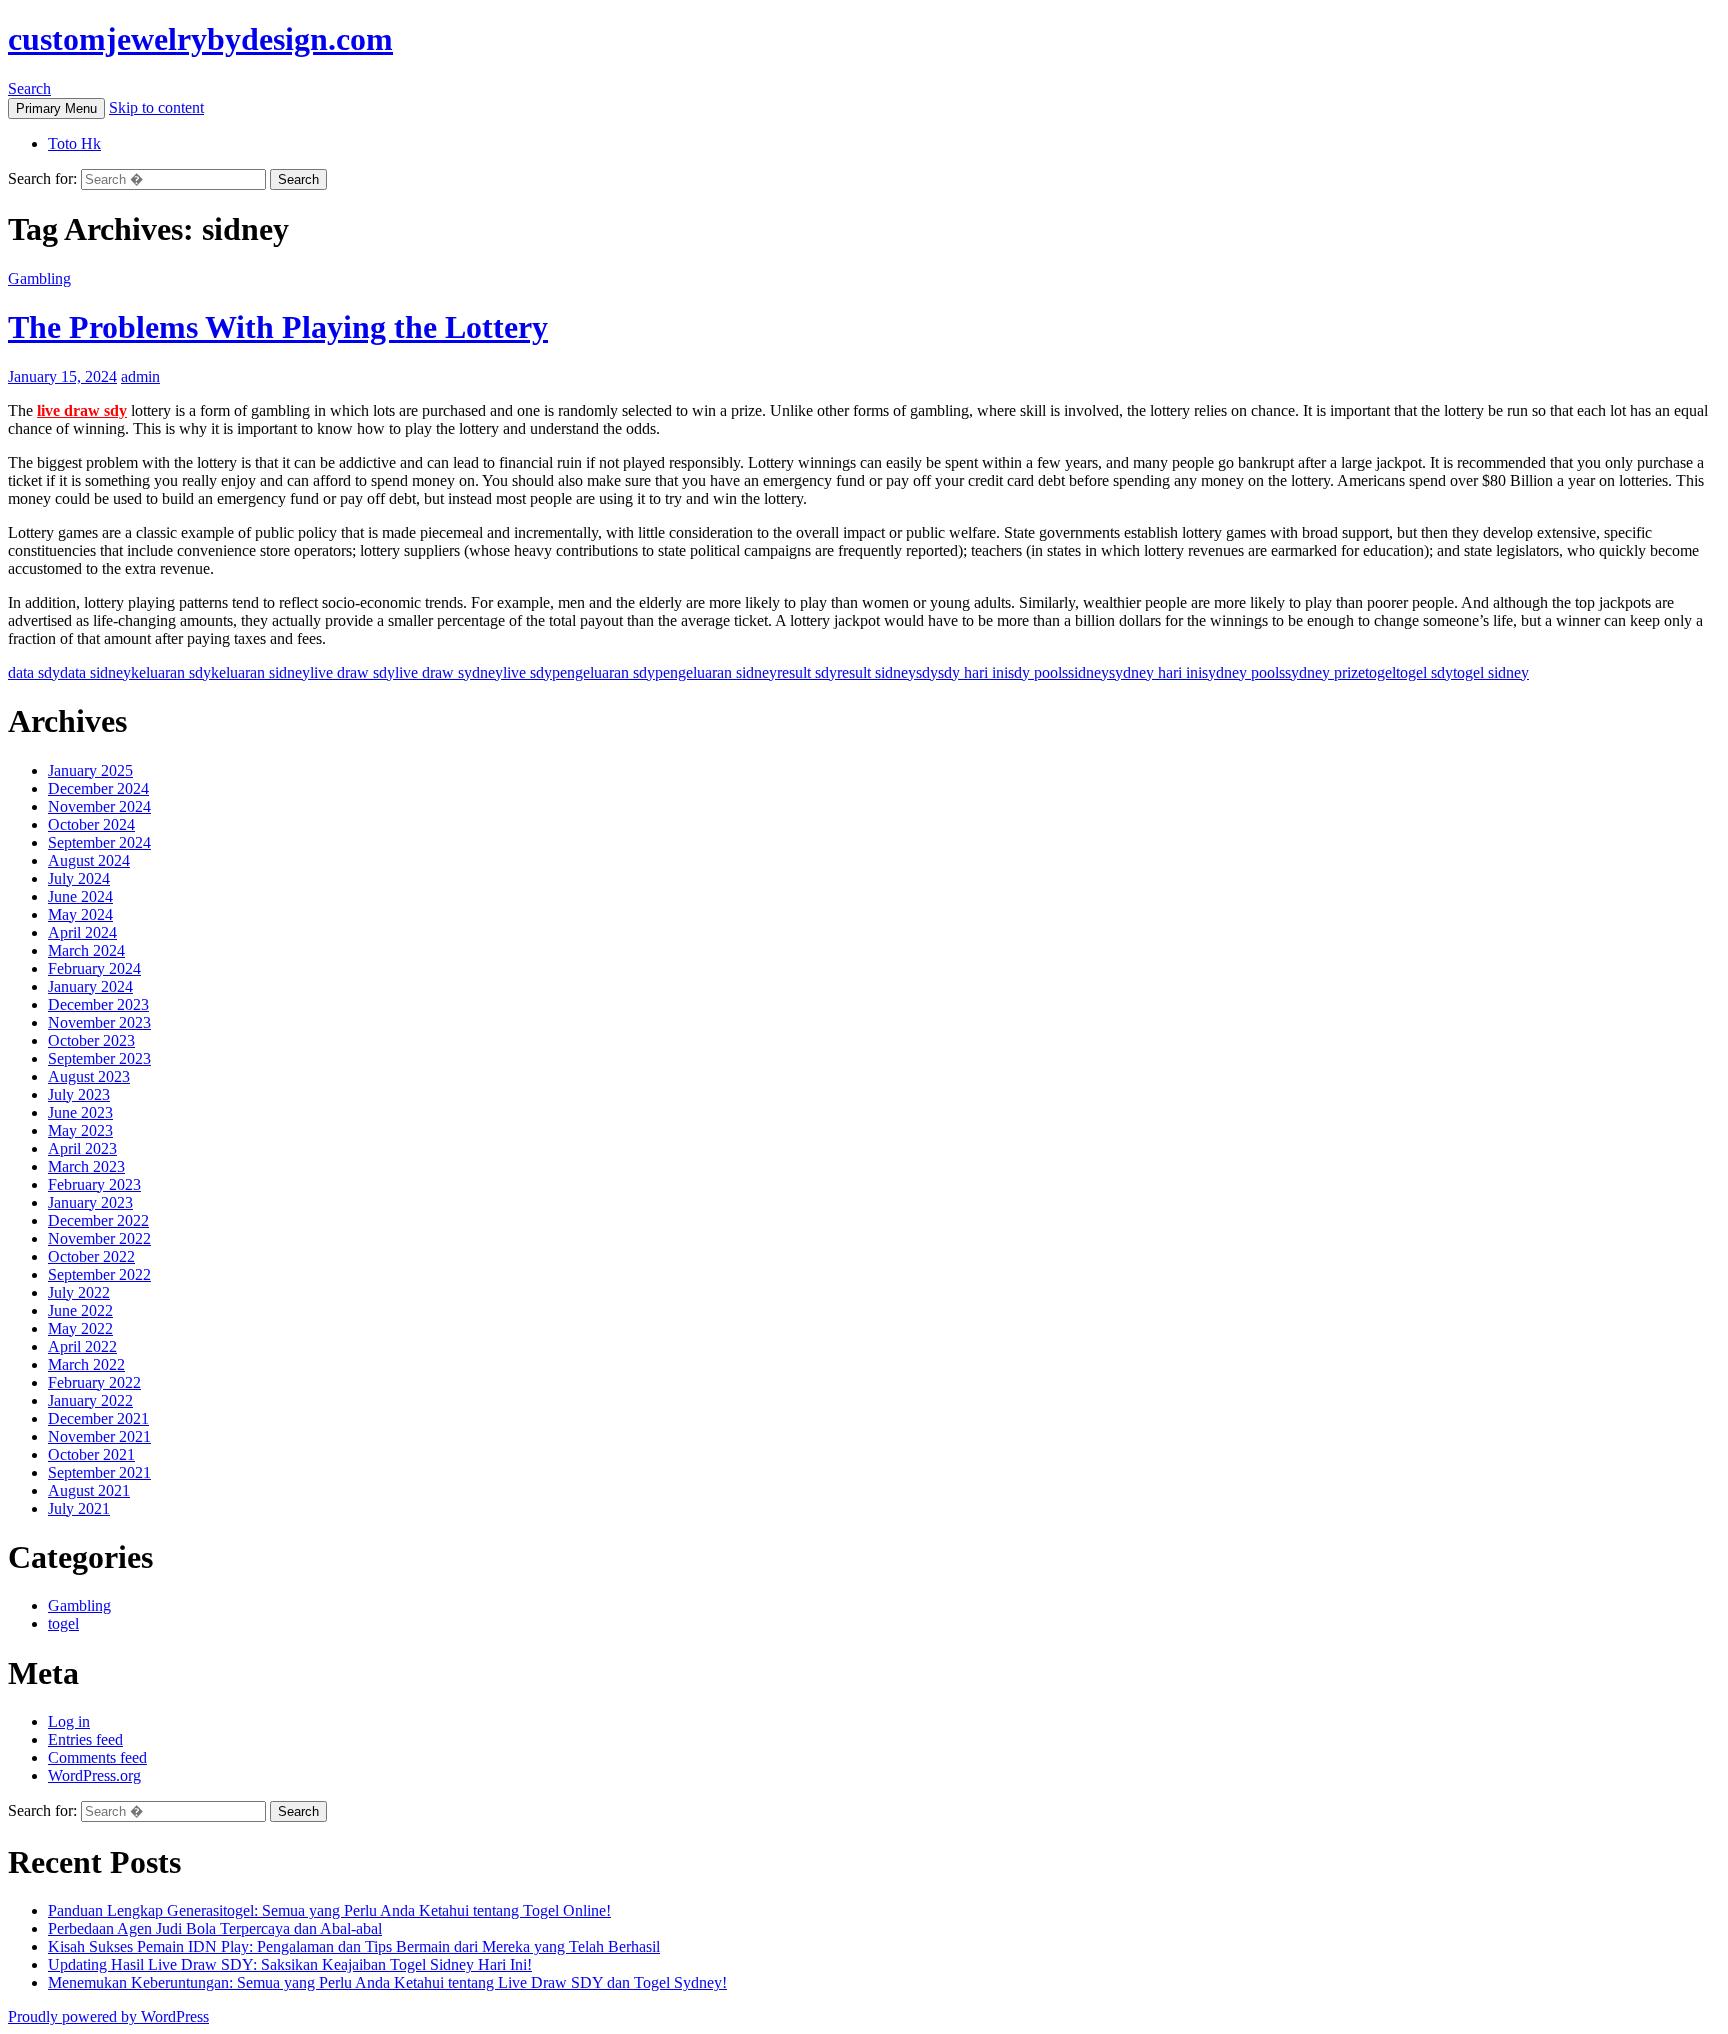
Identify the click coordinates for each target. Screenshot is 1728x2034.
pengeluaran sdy (603, 672)
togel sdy (1424, 672)
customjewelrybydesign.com (200, 39)
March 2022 (86, 1364)
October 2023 (91, 1040)
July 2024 (79, 878)
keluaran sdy (171, 672)
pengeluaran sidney (716, 672)
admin (140, 376)
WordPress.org (94, 1775)
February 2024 (94, 968)
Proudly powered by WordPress (108, 2016)
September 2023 (99, 1058)
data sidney (95, 672)
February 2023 (94, 1184)
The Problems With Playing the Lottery (278, 327)
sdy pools (1038, 672)
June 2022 (80, 1310)
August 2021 (89, 1490)
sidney (1088, 672)
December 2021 (98, 1418)
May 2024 (80, 914)
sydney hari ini (1155, 672)
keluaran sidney (260, 672)
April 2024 (82, 932)
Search (29, 88)
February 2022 (94, 1382)
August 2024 (89, 860)
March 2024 (86, 950)
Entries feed (85, 1739)
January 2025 (90, 770)
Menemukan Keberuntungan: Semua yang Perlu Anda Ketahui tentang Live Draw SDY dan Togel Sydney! (387, 1982)
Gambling (39, 278)
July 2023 (79, 1094)
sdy (927, 672)
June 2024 (80, 896)
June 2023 (80, 1112)
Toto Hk (74, 143)
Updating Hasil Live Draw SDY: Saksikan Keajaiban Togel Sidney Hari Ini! (290, 1964)
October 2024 (91, 824)
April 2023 (82, 1148)
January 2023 (90, 1202)
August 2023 (89, 1076)
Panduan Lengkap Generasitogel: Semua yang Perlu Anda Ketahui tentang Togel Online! (329, 1910)
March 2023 (86, 1166)
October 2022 (91, 1256)
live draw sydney (449, 672)
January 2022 (90, 1400)
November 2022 (99, 1238)
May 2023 (80, 1130)
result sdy (807, 672)
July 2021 (79, 1508)
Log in (69, 1721)
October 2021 (91, 1454)
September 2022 (99, 1274)
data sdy (34, 672)
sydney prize (1325, 672)
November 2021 (99, 1436)
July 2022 (79, 1292)
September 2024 (99, 842)
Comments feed (97, 1757)
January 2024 (90, 986)
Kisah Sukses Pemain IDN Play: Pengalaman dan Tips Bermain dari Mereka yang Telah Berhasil (354, 1946)
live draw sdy (82, 410)
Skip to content (156, 107)
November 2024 (99, 806)
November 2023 (99, 1022)
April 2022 (82, 1346)
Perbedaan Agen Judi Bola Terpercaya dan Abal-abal (215, 1928)
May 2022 (80, 1328)
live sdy (527, 672)
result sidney (876, 672)
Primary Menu (56, 108)
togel (1380, 672)
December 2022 (98, 1220)
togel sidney (1491, 672)
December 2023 (98, 1004)
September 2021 (99, 1472)
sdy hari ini (973, 672)
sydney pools (1243, 672)
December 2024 (98, 788)
